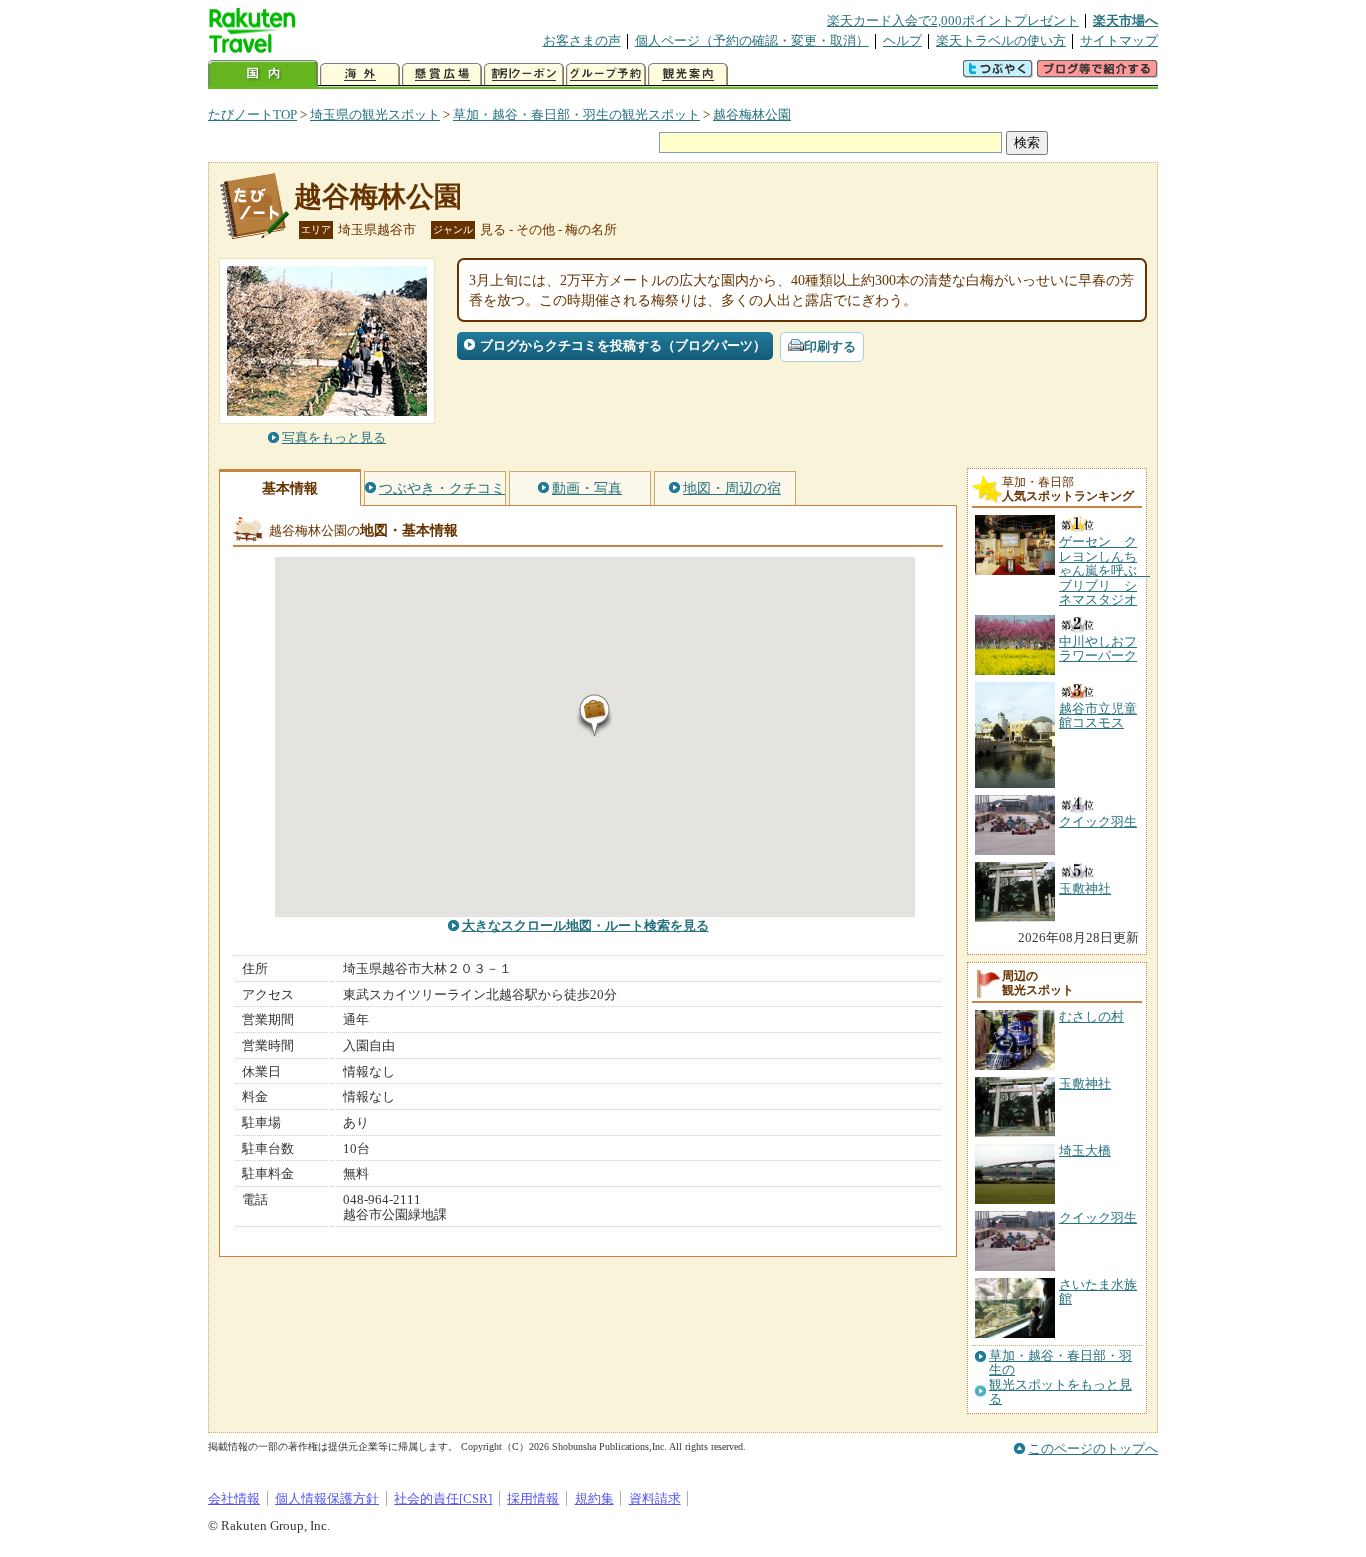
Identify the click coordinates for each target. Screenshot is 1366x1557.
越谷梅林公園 (752, 114)
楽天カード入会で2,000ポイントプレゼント (953, 20)
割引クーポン (524, 74)
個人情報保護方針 (327, 1498)
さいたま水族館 (1098, 1291)
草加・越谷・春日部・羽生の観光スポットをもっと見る (1060, 1377)
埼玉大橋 (1085, 1150)
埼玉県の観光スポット (375, 114)
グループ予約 (606, 74)
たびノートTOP (252, 114)
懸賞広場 (442, 74)
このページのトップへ (1093, 1448)
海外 (360, 74)
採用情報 (533, 1498)
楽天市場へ (1125, 20)
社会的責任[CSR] (443, 1498)
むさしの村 (1091, 1016)
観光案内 (688, 74)
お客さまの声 (582, 40)
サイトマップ (1119, 40)
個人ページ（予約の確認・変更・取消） (752, 40)
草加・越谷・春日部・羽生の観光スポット (576, 114)
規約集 (594, 1498)
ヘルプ (902, 40)
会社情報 (234, 1498)
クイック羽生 (1098, 1217)
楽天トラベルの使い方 (1001, 40)
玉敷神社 (1085, 1083)
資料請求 (655, 1498)
